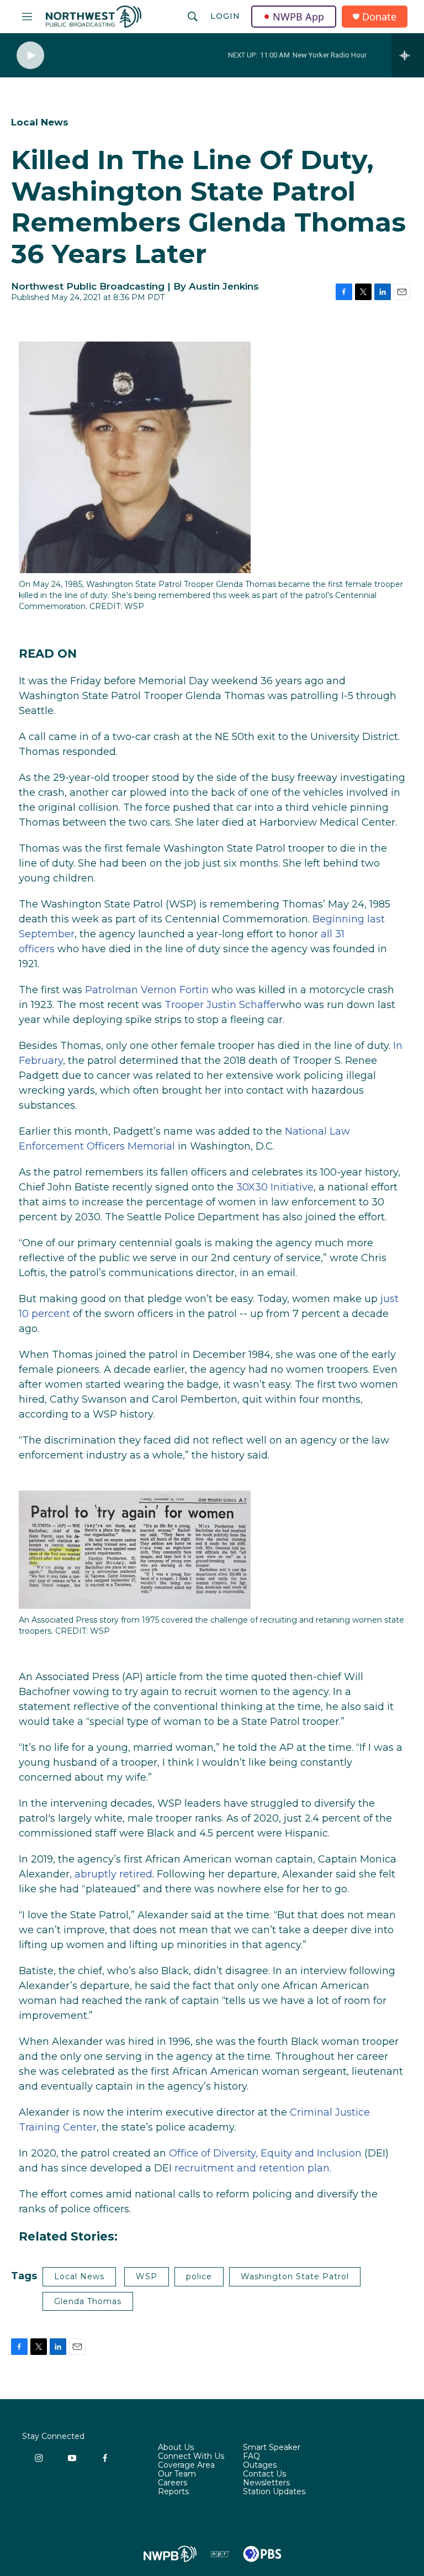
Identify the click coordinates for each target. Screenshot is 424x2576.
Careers (173, 2483)
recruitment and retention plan (252, 2168)
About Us (176, 2448)
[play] (30, 56)
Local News (40, 122)
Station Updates (274, 2492)
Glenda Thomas (88, 2301)
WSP (147, 2276)
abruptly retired (113, 1874)
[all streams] (408, 55)
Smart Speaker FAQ (272, 2452)
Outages (260, 2465)
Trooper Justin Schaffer (222, 1005)
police (199, 2276)
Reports (173, 2492)
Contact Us (264, 2474)
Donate (379, 17)
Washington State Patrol (295, 2276)
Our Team (177, 2474)
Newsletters (266, 2483)
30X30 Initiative (275, 1187)
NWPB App (298, 17)
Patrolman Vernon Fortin (147, 990)
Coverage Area (186, 2465)
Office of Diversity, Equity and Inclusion (265, 2153)
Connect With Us (191, 2457)
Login (225, 16)
